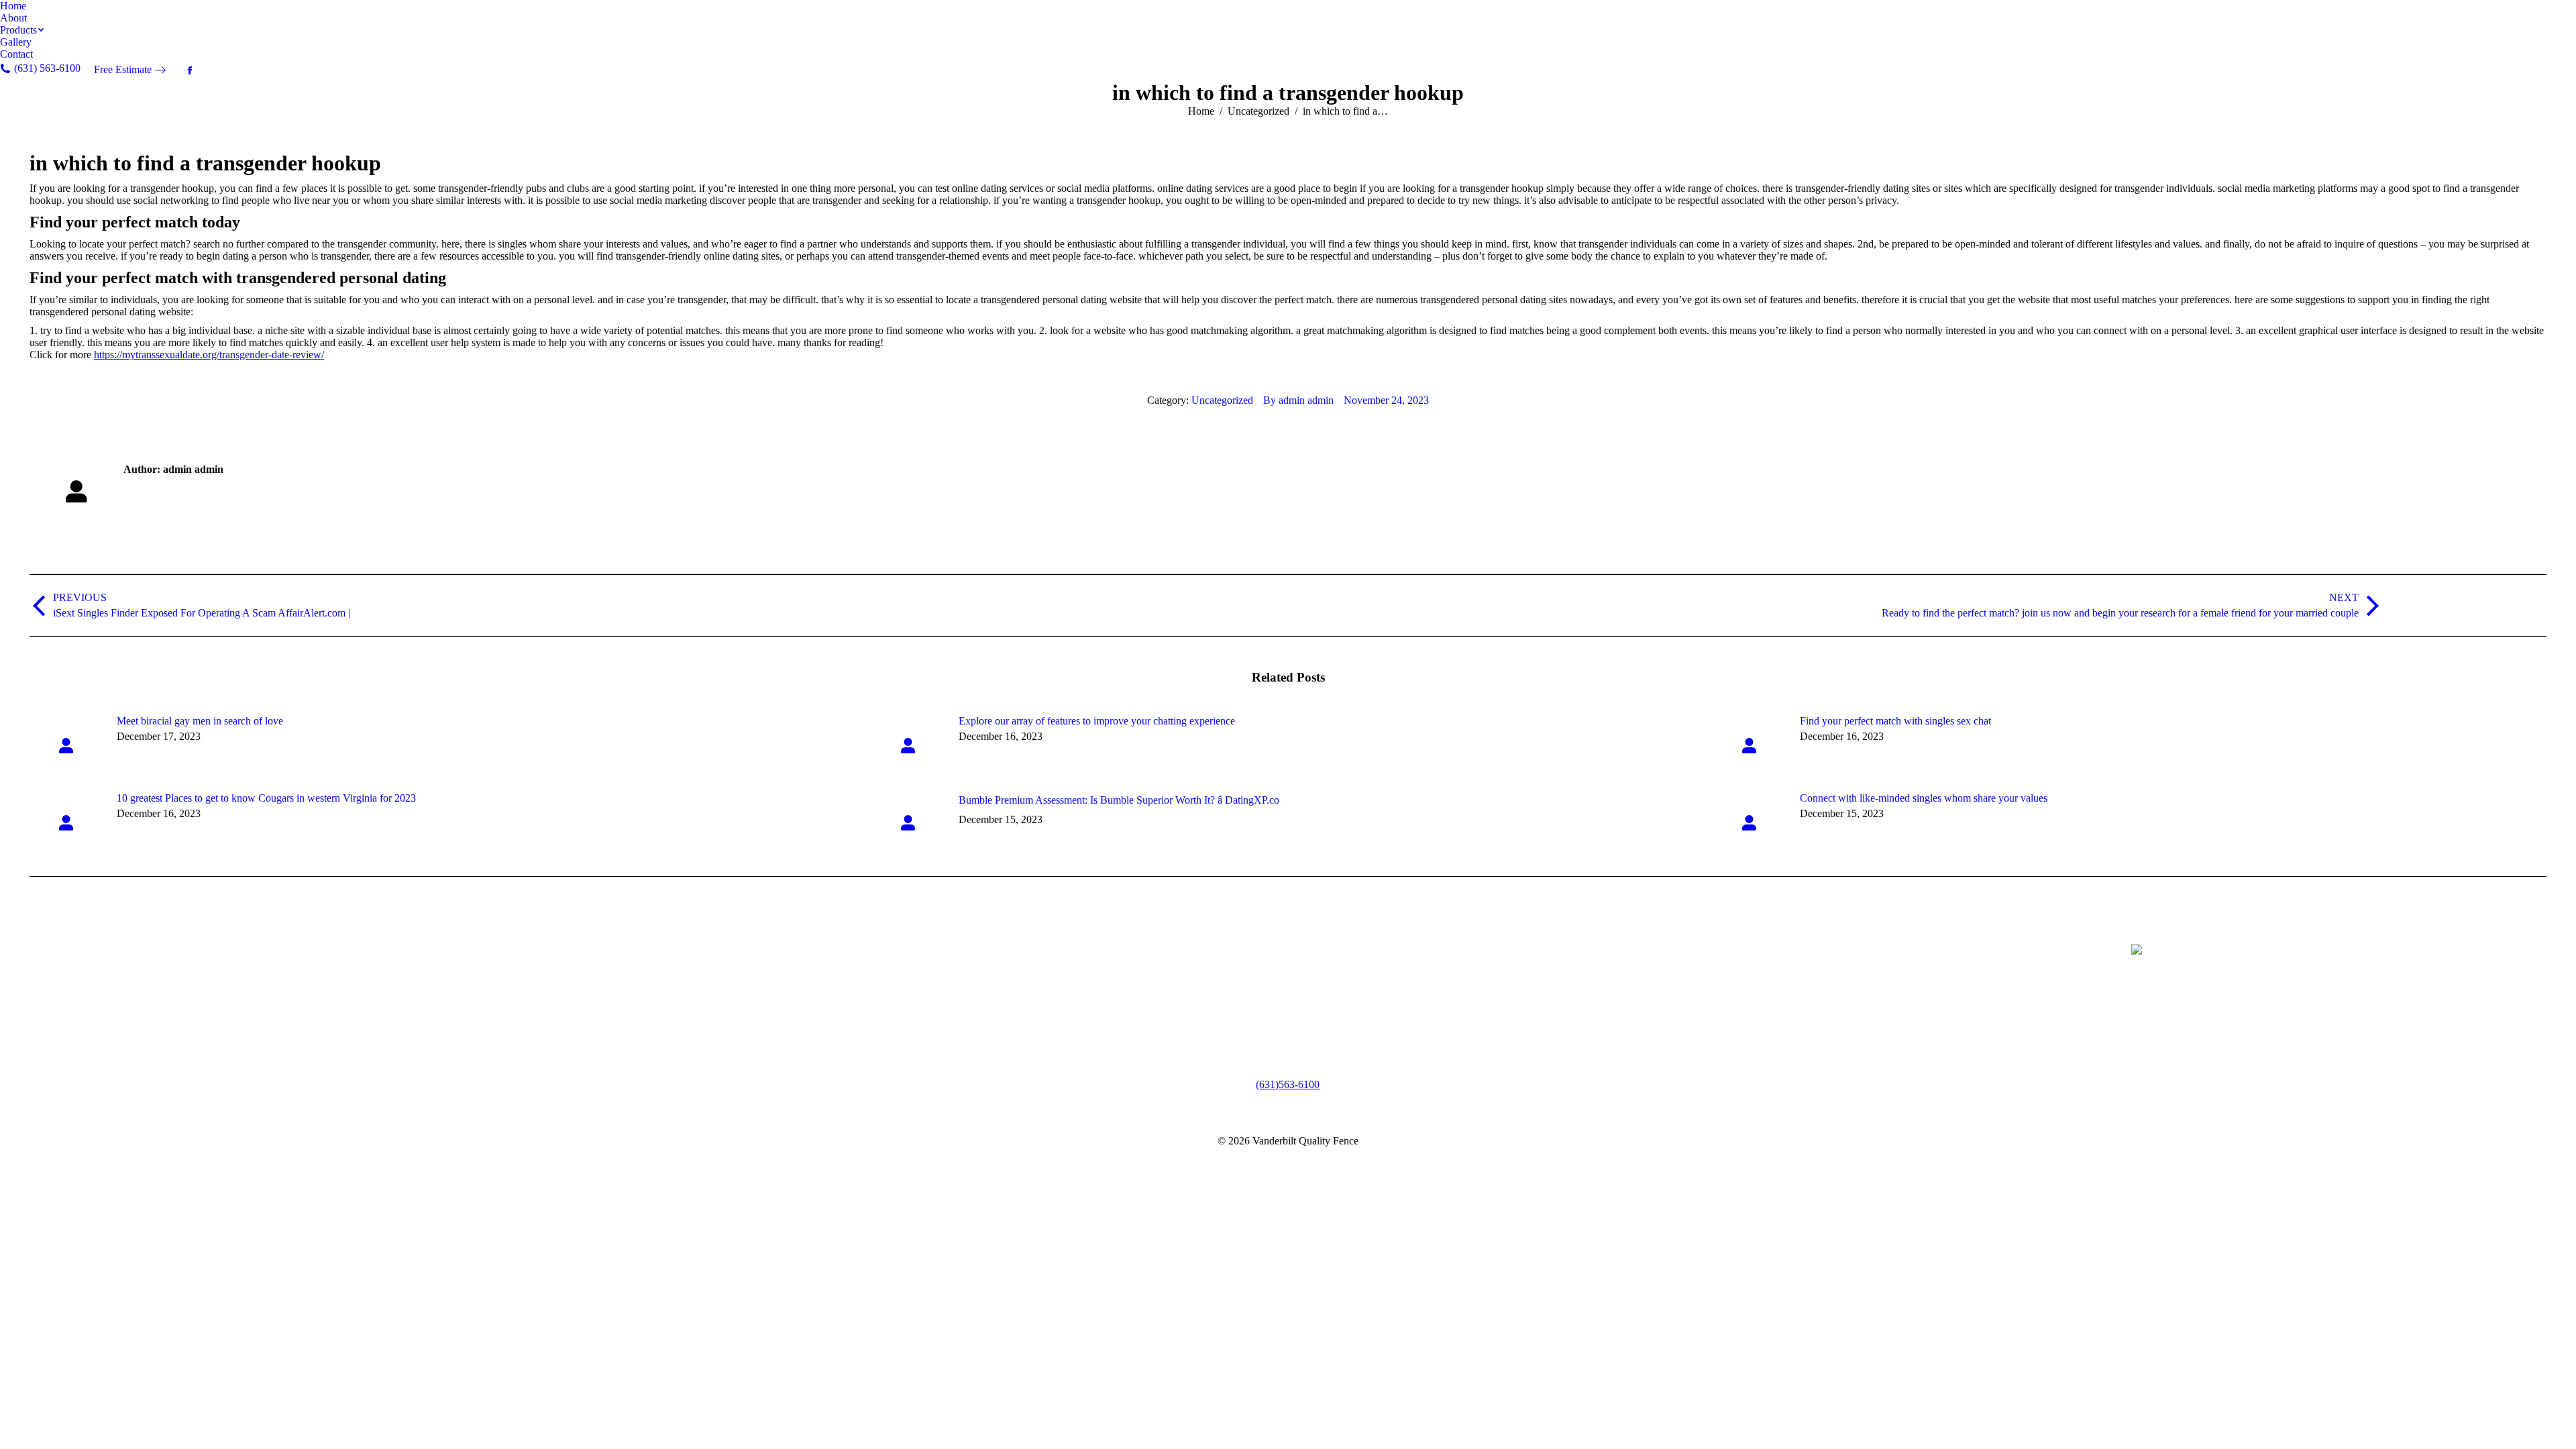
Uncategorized (1222, 400)
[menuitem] (13, 6)
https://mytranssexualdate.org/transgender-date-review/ (209, 355)
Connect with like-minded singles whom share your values (1924, 798)
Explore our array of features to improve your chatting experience (1097, 721)
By (1298, 400)
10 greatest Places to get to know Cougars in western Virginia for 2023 (266, 798)
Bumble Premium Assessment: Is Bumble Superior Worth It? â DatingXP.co (1119, 800)
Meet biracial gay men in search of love (200, 721)
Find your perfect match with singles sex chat (1895, 721)
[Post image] (66, 745)
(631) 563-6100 (1288, 1084)
